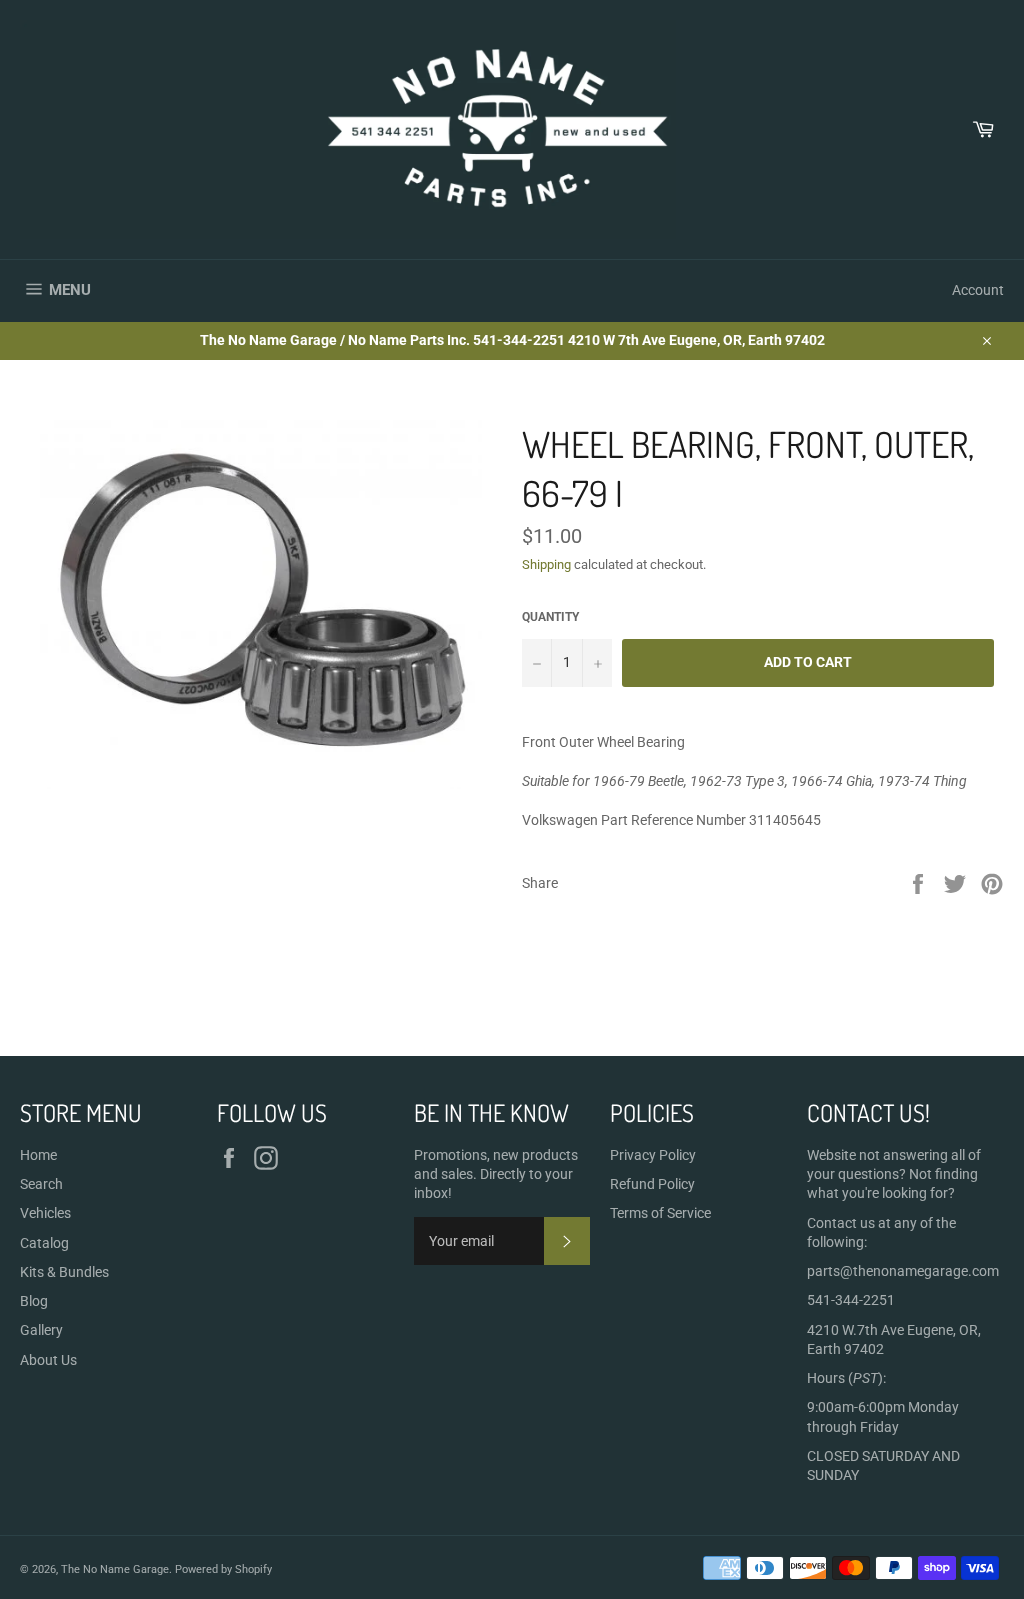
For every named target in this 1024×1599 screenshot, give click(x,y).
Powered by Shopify (223, 1569)
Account (978, 290)
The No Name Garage (115, 1569)
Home (38, 1155)
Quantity (550, 617)
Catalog (44, 1243)
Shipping (546, 564)
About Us (48, 1360)
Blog (34, 1301)
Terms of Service (660, 1213)
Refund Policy (652, 1184)
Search (41, 1184)
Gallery (41, 1330)
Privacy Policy (653, 1155)
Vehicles (45, 1213)
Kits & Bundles (64, 1272)
